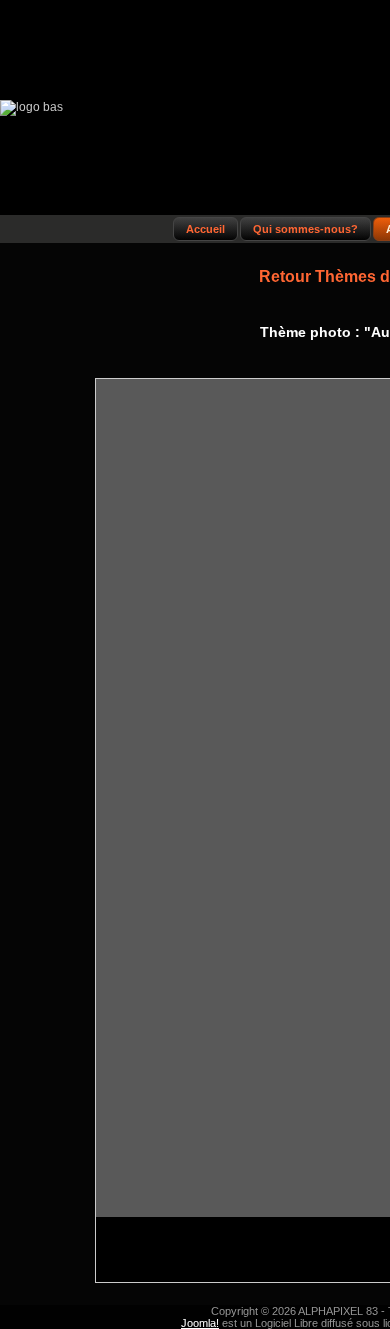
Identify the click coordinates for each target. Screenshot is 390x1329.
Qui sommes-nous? (305, 229)
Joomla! (200, 1323)
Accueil (205, 229)
